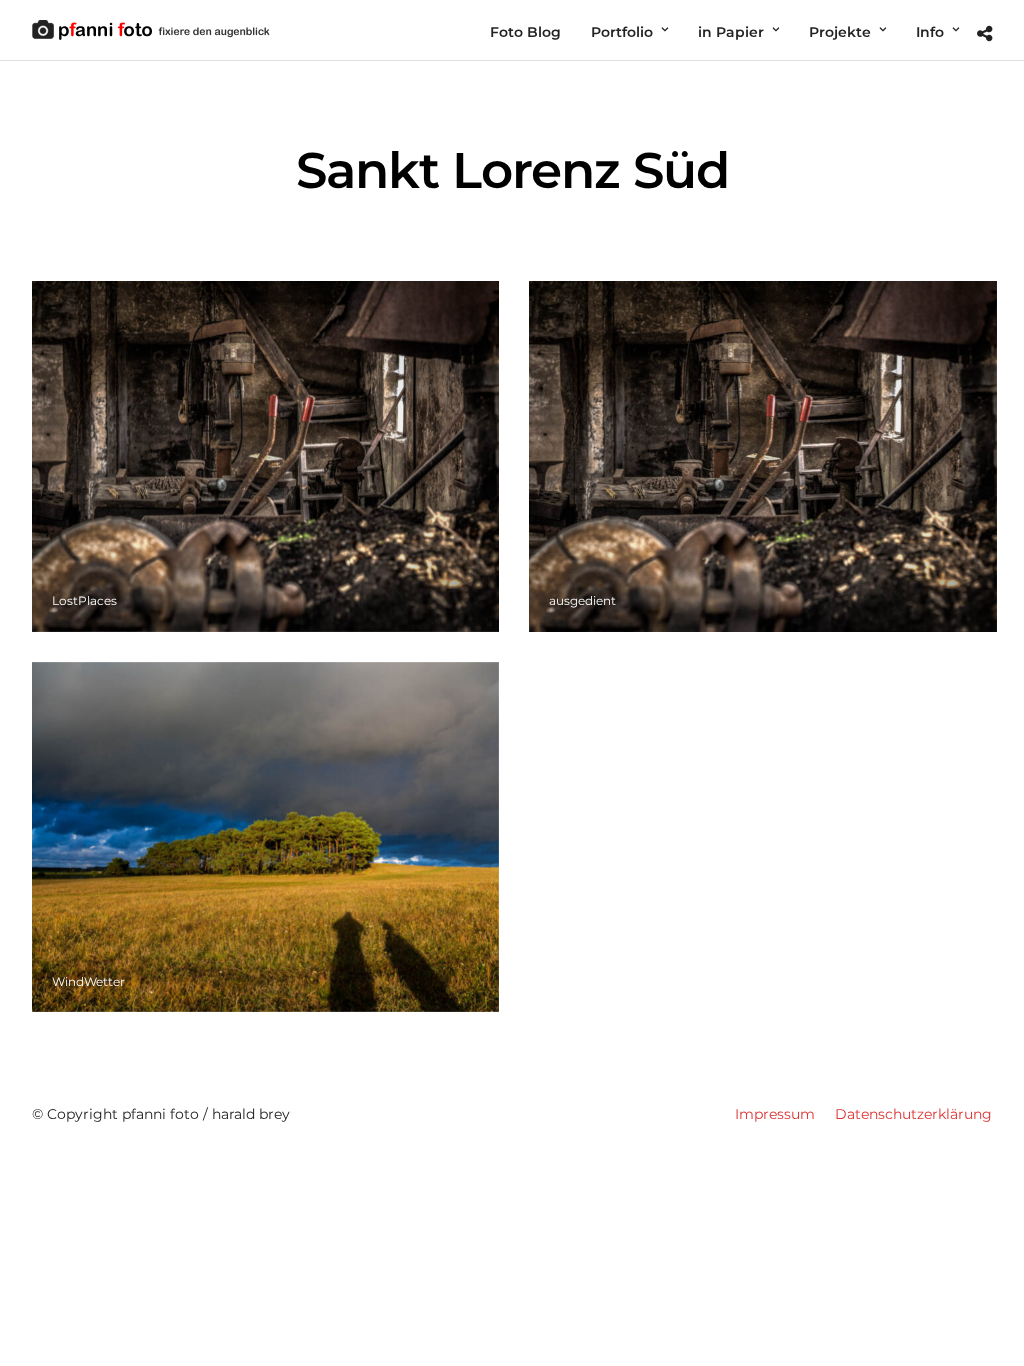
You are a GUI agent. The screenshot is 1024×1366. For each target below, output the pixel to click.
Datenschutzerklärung (913, 1114)
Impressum (775, 1114)
